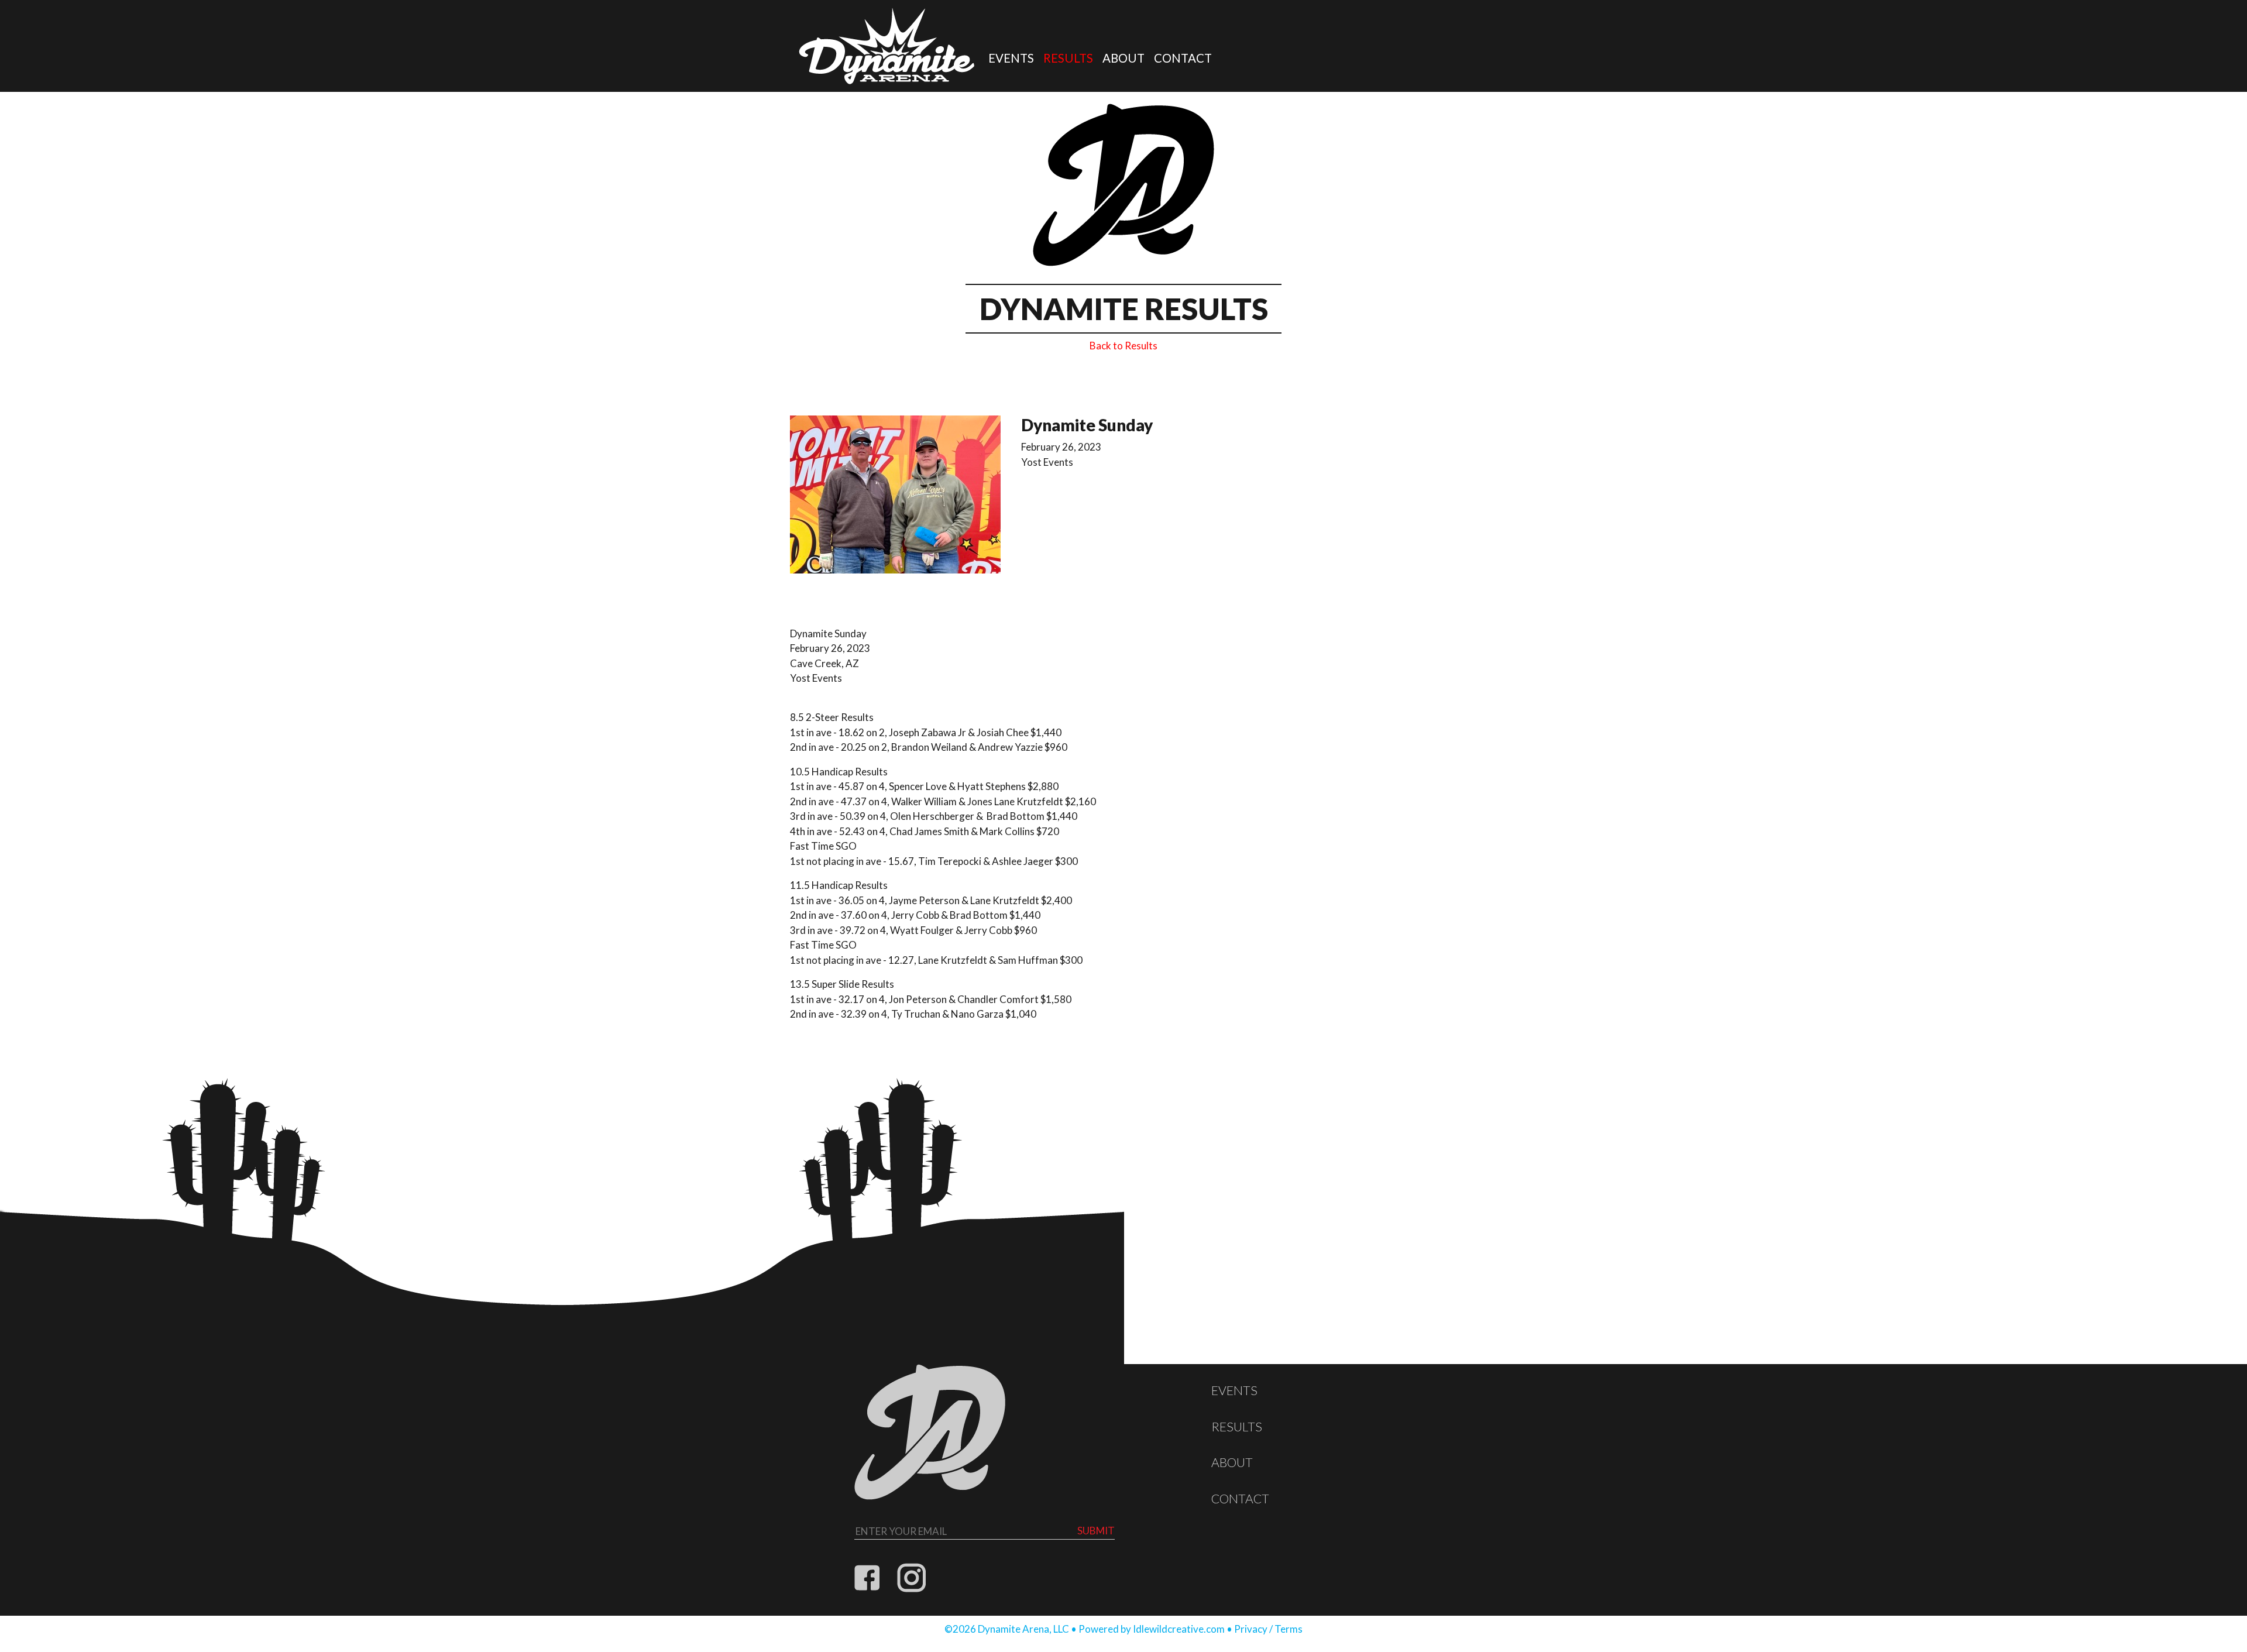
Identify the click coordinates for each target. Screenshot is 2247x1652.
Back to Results (1123, 346)
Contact (1183, 58)
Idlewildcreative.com (1179, 1629)
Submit (1096, 1531)
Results (1068, 58)
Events (1011, 58)
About (1123, 58)
